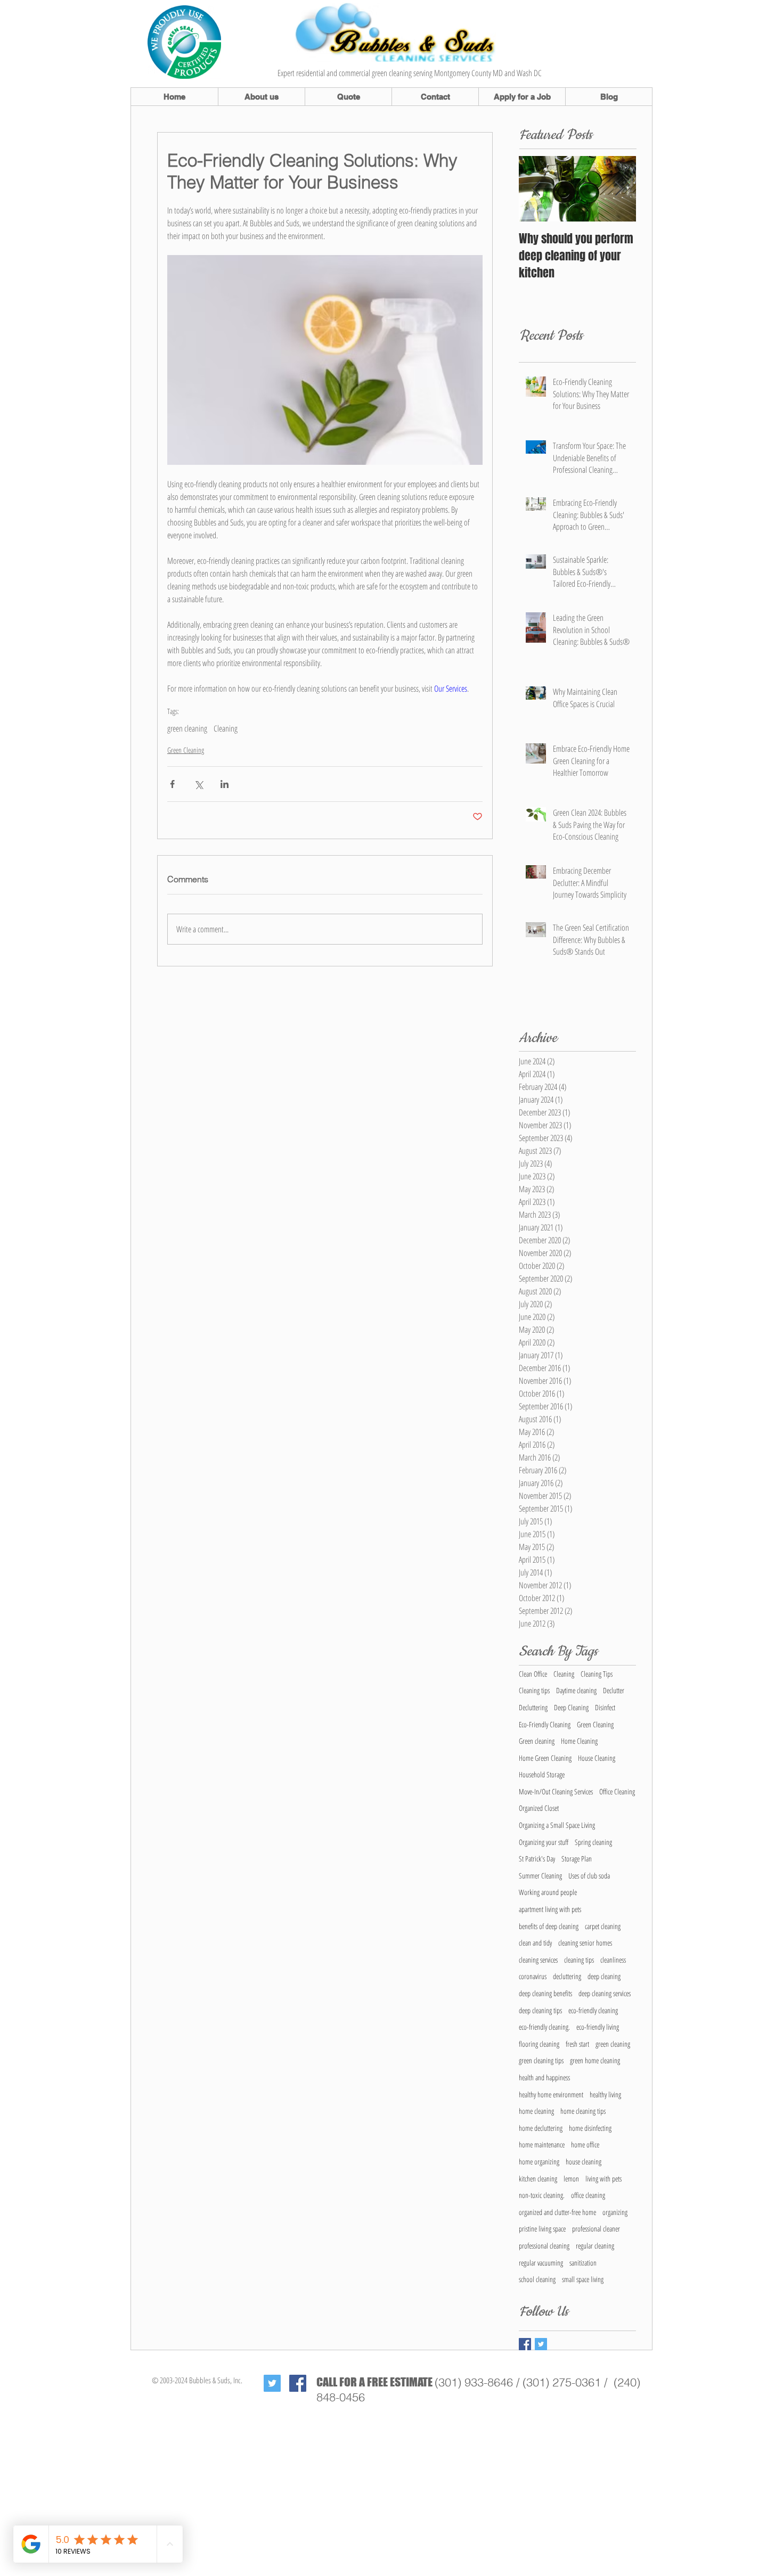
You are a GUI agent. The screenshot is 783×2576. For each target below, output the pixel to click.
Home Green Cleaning (545, 1758)
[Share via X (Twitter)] (198, 784)
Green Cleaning (186, 750)
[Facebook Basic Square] (525, 2344)
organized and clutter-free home (557, 2212)
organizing (615, 2212)
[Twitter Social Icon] (272, 2383)
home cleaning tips (583, 2111)
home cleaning (536, 2111)
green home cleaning (595, 2060)
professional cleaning (544, 2246)
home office (585, 2144)
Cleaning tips (534, 1690)
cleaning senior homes (585, 1943)
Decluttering (533, 1707)
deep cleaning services (605, 1993)
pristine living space (542, 2229)
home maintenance (542, 2144)
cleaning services (538, 1960)
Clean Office (533, 1674)
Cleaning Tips (597, 1674)
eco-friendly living (598, 2027)
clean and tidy (535, 1943)
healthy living (605, 2094)
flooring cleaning (539, 2044)
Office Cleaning (617, 1791)
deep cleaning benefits (545, 1993)
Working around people (548, 1892)
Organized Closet (539, 1808)
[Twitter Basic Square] (541, 2344)
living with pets (603, 2179)
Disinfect (605, 1707)
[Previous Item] (536, 189)
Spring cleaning (593, 1842)
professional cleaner (596, 2229)
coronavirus (533, 1976)
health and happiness (544, 2077)
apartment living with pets (550, 1909)
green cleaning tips (541, 2060)
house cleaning (584, 2161)
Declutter (614, 1690)
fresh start (577, 2044)
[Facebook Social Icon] (298, 2383)
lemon (571, 2179)
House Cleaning (597, 1758)
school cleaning (537, 2279)
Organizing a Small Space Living (557, 1825)
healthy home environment (551, 2094)
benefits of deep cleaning (549, 1926)
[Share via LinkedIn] (225, 784)
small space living (583, 2279)
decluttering (567, 1976)
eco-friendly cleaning (593, 2010)
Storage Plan (577, 1859)
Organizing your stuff (544, 1842)
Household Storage (542, 1774)
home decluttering (541, 2128)
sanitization (583, 2263)
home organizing (539, 2161)
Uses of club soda (589, 1876)
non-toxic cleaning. (542, 2195)
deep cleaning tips (540, 2010)
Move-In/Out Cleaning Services (556, 1791)
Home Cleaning (579, 1741)
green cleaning (187, 728)
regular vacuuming (541, 2263)
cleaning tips (579, 1960)
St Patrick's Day (537, 1859)
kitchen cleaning (538, 2179)
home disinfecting (590, 2128)
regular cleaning (595, 2246)
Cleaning (226, 728)
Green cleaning (537, 1741)
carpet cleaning (603, 1926)
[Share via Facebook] (172, 784)
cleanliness (613, 1960)
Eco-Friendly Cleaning (545, 1724)
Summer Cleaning (540, 1876)
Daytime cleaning (576, 1690)
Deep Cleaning (571, 1707)
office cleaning (588, 2195)
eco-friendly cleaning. (544, 2027)
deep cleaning (604, 1976)
